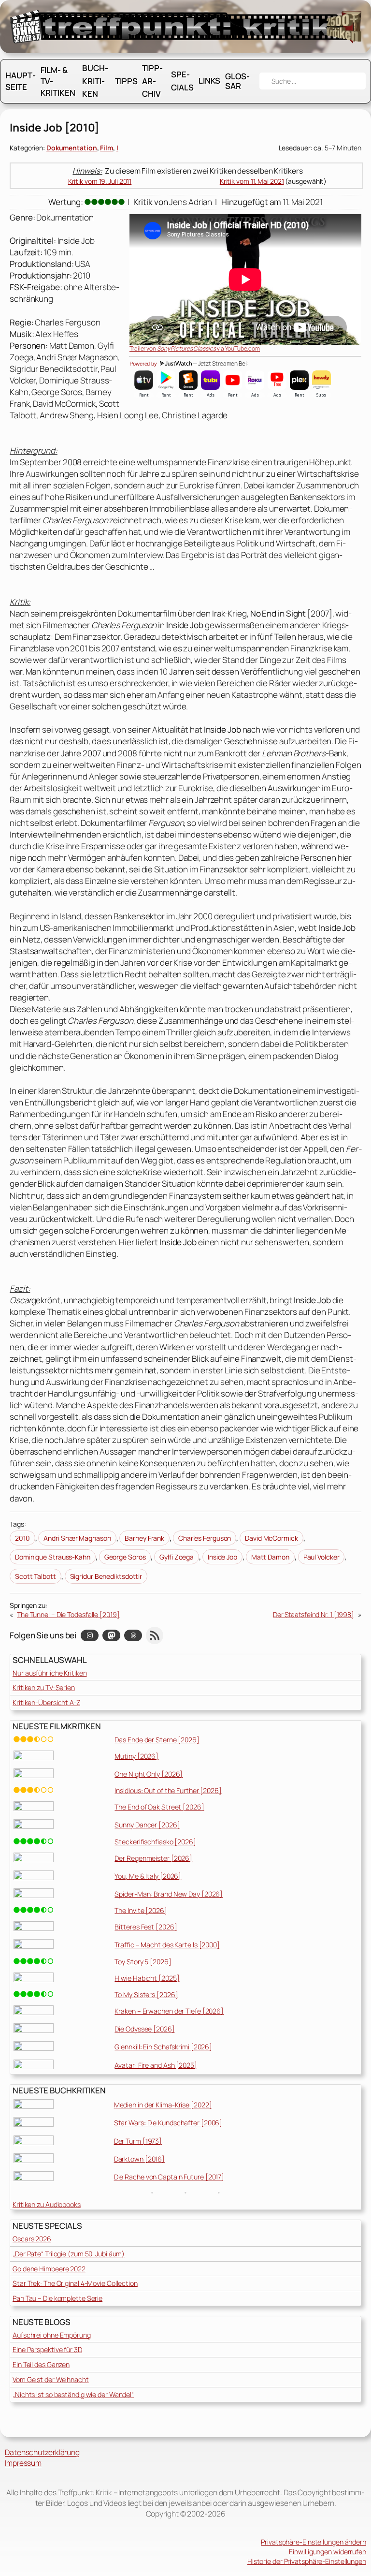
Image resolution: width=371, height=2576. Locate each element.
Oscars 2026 (32, 2239)
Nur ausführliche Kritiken (50, 1673)
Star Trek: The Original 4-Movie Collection (75, 2283)
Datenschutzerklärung (42, 2452)
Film (107, 148)
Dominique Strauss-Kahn (53, 1557)
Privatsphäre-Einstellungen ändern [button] (314, 2542)
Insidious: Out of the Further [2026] (168, 1790)
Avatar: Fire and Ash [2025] (156, 2065)
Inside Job (222, 1557)
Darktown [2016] (140, 2159)
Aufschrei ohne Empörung (52, 2335)
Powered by (144, 364)
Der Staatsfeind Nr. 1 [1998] (314, 1614)
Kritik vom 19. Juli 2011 (100, 181)
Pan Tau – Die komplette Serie (57, 2298)
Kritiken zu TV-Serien (44, 1687)
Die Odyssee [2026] (144, 2029)
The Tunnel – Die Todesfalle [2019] (68, 1614)
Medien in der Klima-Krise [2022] (163, 2105)
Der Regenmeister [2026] (153, 1858)
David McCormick (271, 1538)
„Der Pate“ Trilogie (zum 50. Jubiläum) (69, 2254)
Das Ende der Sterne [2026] (157, 1740)
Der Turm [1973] (138, 2141)
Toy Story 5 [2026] (143, 1962)
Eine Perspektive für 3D (47, 2349)
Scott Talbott (36, 1576)
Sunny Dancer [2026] (147, 1825)
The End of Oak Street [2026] (159, 1807)
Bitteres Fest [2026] (146, 1927)
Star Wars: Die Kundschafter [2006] (168, 2123)
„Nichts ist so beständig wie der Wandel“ (73, 2394)
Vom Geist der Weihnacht (51, 2379)
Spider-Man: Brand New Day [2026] (169, 1894)
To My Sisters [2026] (146, 1995)
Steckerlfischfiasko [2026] (155, 1842)
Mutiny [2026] (136, 1756)
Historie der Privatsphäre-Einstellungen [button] (307, 2561)
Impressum (23, 2463)
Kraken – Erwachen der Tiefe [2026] (169, 2011)
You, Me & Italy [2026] (148, 1876)
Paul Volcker (321, 1557)
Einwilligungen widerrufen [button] (328, 2552)
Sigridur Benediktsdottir (106, 1576)
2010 (22, 1538)
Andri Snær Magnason (77, 1538)
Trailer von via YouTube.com (195, 348)
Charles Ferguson (205, 1538)
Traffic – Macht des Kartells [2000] (167, 1945)
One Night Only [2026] (149, 1774)
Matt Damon (270, 1557)
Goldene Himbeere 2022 (49, 2269)
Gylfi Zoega (177, 1557)
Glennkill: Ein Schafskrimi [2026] (163, 2047)
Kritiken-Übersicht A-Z (46, 1702)
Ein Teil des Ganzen (41, 2364)
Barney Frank (144, 1538)
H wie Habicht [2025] (147, 1978)
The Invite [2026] (141, 1910)
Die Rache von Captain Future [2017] (169, 2177)
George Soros (125, 1557)
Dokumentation (72, 148)
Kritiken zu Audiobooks (47, 2204)
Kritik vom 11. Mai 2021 (252, 181)
